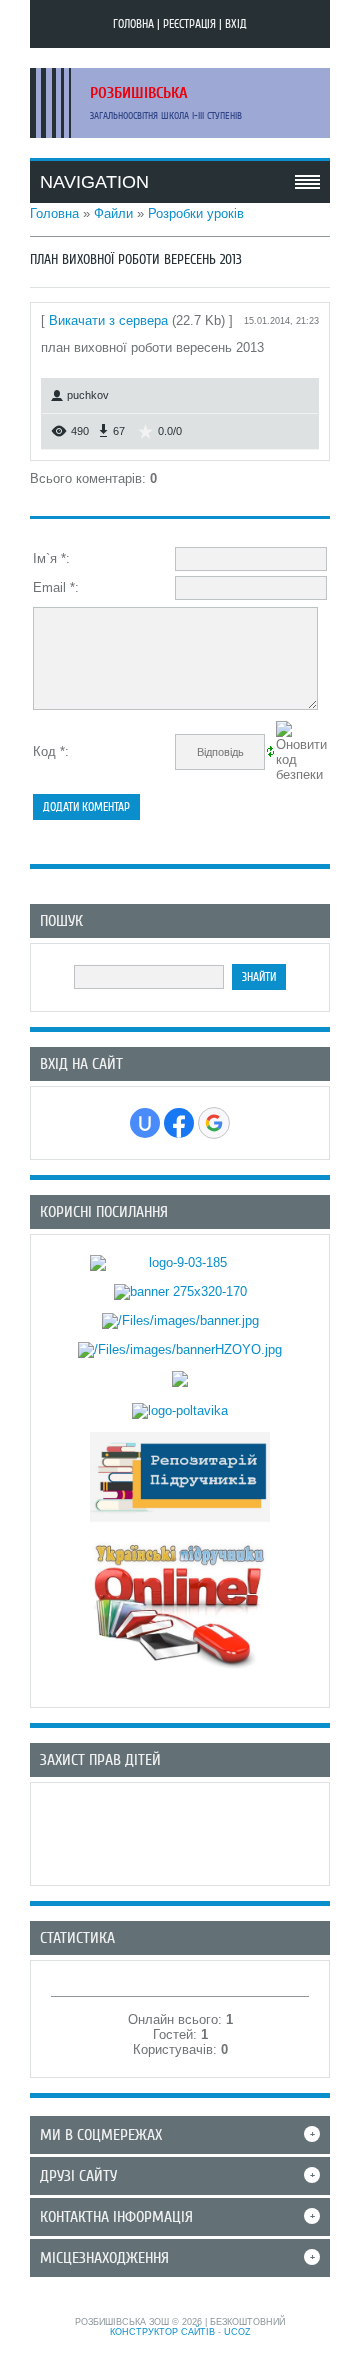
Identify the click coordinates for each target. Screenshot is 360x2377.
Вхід (236, 24)
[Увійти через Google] (214, 1123)
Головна (133, 24)
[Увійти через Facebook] (179, 1123)
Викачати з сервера (108, 320)
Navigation (94, 182)
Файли (113, 213)
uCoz (237, 2332)
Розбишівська (139, 93)
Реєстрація (189, 24)
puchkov (88, 395)
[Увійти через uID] (145, 1123)
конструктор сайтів (162, 2332)
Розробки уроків (196, 213)
